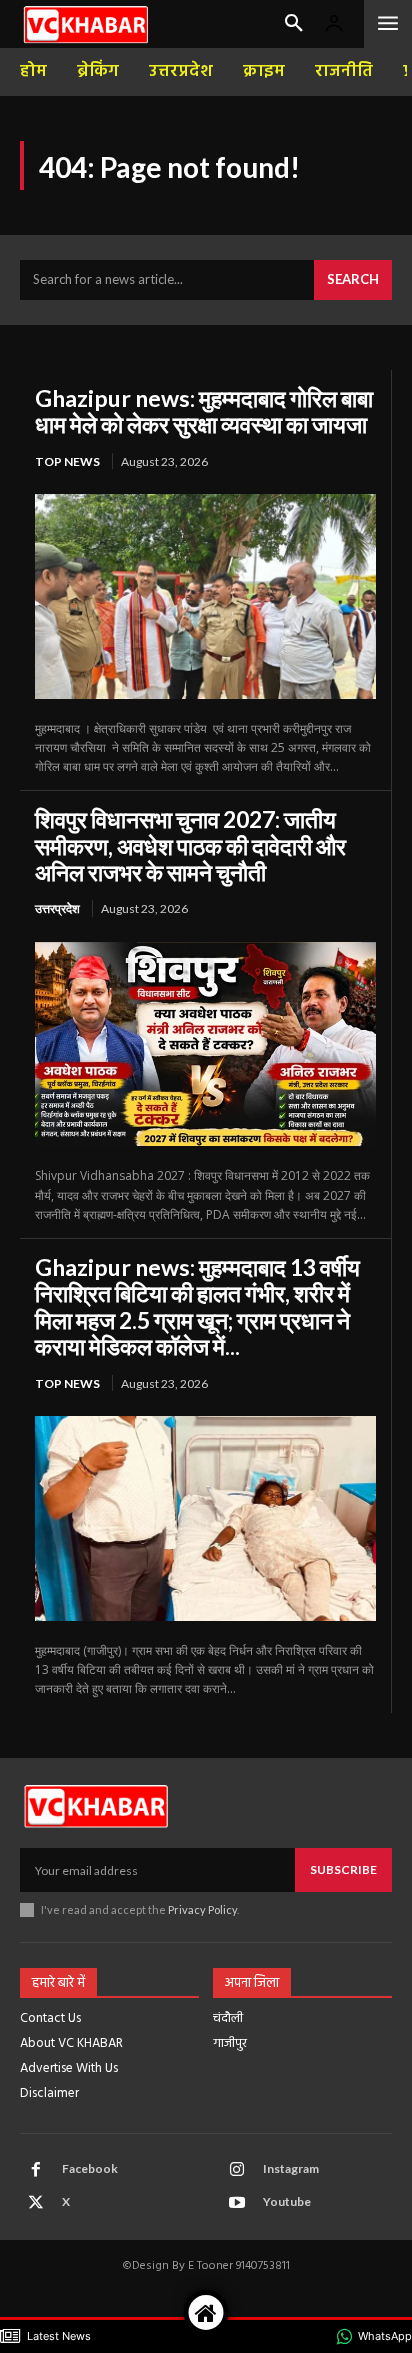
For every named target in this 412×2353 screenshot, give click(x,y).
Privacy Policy (202, 1909)
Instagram (291, 2168)
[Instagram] (237, 2170)
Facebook (90, 2168)
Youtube (287, 2201)
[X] (36, 2203)
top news (67, 461)
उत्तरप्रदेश (57, 908)
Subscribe (343, 1869)
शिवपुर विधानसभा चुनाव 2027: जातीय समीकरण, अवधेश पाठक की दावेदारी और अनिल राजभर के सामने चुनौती (190, 845)
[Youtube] (237, 2203)
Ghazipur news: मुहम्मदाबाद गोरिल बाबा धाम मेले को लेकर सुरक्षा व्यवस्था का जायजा (204, 411)
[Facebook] (36, 2170)
